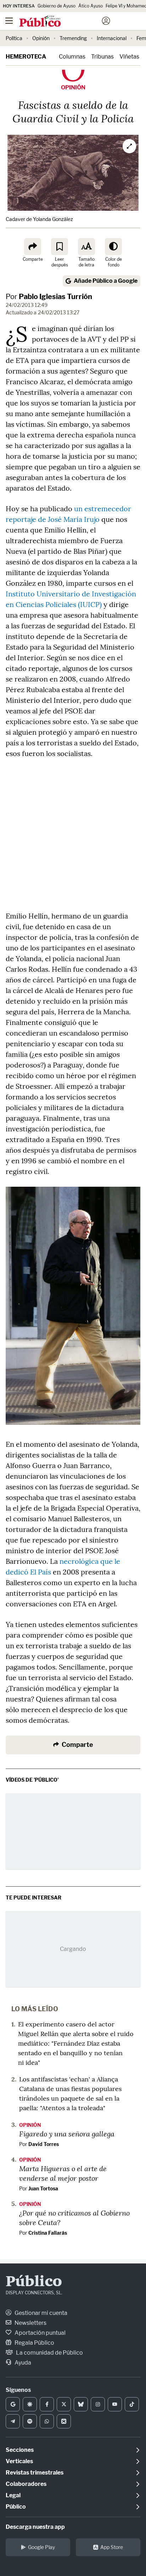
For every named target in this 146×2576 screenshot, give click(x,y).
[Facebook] (47, 2404)
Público (34, 2282)
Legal (13, 2495)
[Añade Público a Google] (13, 2404)
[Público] (60, 22)
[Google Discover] (30, 2404)
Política (14, 38)
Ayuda (22, 2363)
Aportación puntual (40, 2333)
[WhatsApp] (47, 2421)
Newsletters (30, 2323)
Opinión (41, 38)
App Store (112, 2547)
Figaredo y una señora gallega (67, 2134)
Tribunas (102, 57)
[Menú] (9, 21)
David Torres (44, 2144)
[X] (64, 2404)
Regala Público (34, 2343)
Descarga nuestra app (35, 2527)
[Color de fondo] (113, 247)
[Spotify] (30, 2421)
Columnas (72, 57)
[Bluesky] (81, 2404)
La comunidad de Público (49, 2353)
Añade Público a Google (106, 281)
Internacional (112, 38)
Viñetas (129, 57)
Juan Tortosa (43, 2188)
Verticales (19, 2461)
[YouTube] (115, 2404)
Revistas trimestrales (35, 2473)
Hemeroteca (26, 57)
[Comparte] (33, 247)
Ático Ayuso (91, 6)
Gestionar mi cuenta (40, 2313)
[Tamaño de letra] (86, 247)
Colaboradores (26, 2484)
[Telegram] (13, 2421)
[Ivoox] (64, 2421)
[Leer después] (60, 247)
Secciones (20, 2450)
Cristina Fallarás (48, 2233)
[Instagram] (98, 2404)
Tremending (73, 38)
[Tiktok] (132, 2404)
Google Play (41, 2547)
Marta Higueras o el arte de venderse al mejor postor (63, 2173)
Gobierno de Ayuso (57, 6)
